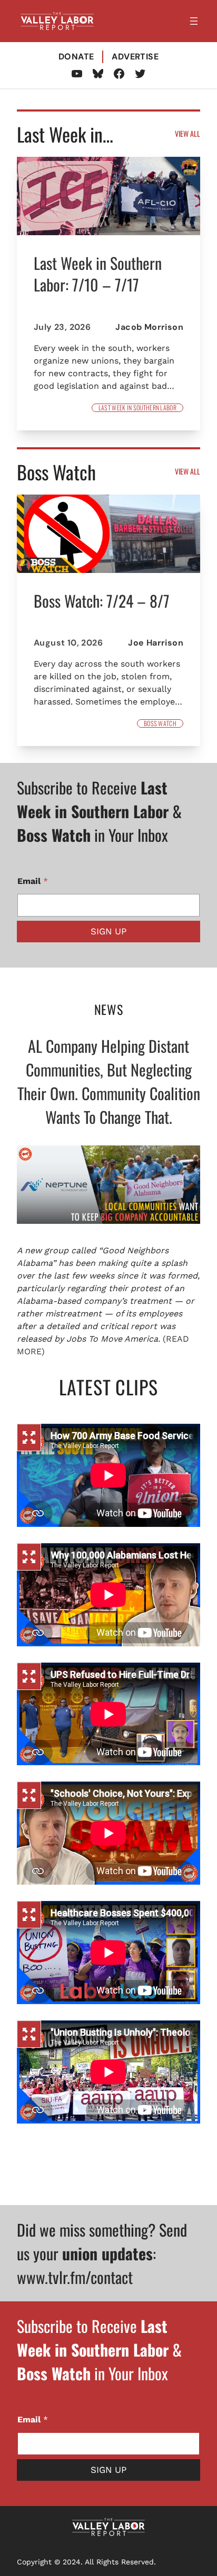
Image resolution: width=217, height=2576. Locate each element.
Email (33, 881)
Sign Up (108, 931)
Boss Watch (160, 723)
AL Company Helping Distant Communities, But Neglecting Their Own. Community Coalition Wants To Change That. (109, 1081)
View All (188, 133)
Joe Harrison (156, 643)
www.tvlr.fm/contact (75, 2277)
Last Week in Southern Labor (137, 408)
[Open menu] (194, 21)
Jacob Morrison (149, 327)
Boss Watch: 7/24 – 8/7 (102, 601)
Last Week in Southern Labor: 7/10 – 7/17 (98, 274)
